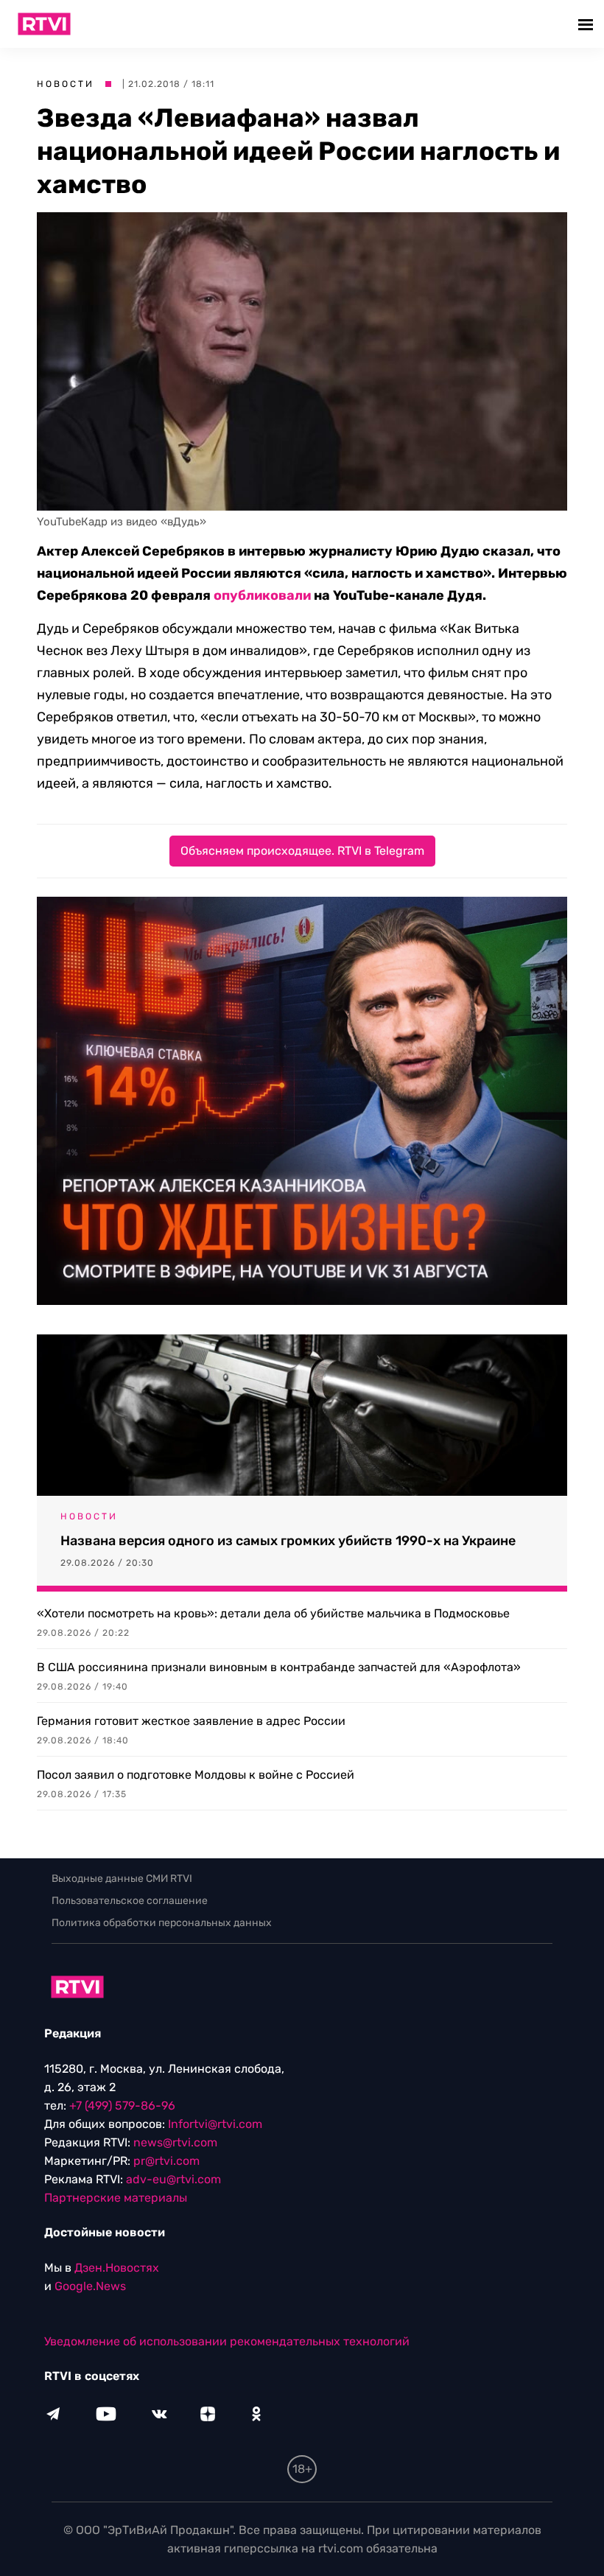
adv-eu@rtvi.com (173, 2179)
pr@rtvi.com (166, 2161)
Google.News (90, 2286)
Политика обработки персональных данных (162, 1923)
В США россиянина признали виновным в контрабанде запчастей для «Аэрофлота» (279, 1667)
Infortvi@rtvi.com (215, 2124)
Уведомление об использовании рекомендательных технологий (227, 2341)
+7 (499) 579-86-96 (122, 2106)
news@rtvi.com (175, 2142)
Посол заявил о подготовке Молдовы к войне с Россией (196, 1775)
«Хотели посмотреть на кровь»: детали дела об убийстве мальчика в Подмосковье (273, 1613)
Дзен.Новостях (117, 2268)
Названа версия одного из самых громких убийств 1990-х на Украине (288, 1541)
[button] (587, 24)
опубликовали (262, 595)
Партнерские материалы (116, 2198)
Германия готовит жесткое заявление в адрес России (191, 1721)
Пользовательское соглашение (130, 1901)
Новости (66, 84)
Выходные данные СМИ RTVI (122, 1879)
